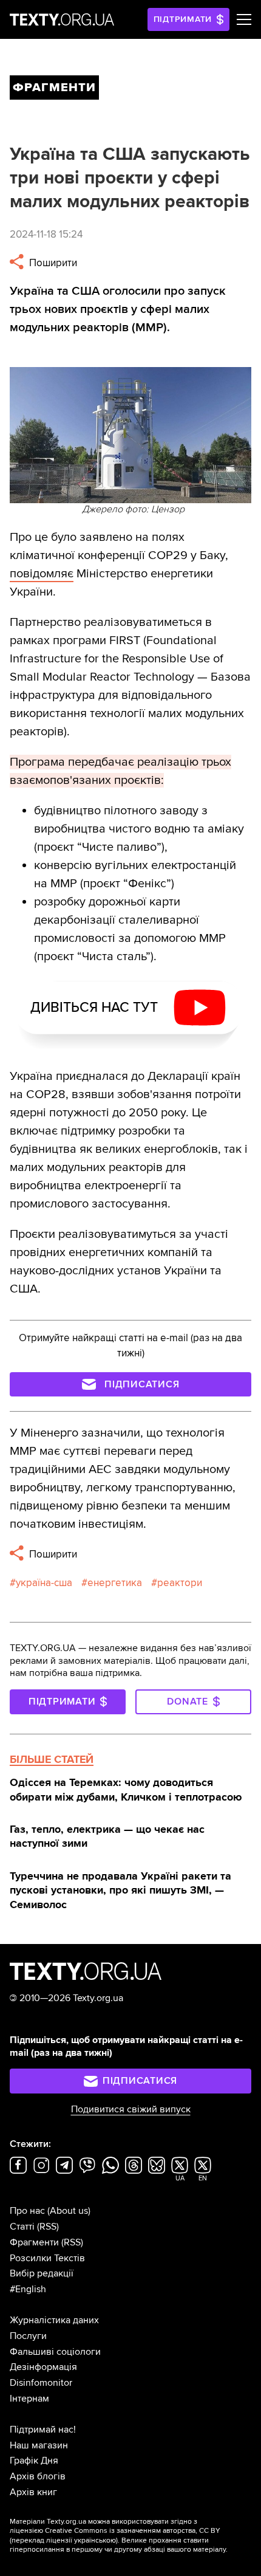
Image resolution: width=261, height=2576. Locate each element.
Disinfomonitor (41, 2383)
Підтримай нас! (43, 2430)
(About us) (69, 2211)
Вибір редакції (42, 2273)
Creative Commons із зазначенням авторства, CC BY (133, 2531)
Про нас (27, 2211)
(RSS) (48, 2227)
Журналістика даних (54, 2320)
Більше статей (52, 1759)
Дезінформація (43, 2367)
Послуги (28, 2336)
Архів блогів (38, 2476)
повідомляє (42, 574)
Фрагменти (34, 2242)
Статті (22, 2227)
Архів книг (33, 2492)
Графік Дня (34, 2461)
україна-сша (44, 1583)
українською (95, 2540)
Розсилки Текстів (47, 2258)
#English (28, 2289)
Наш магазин (39, 2445)
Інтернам (29, 2399)
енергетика (115, 1583)
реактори (180, 1583)
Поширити (52, 263)
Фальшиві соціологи (55, 2352)
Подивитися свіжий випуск (131, 2109)
